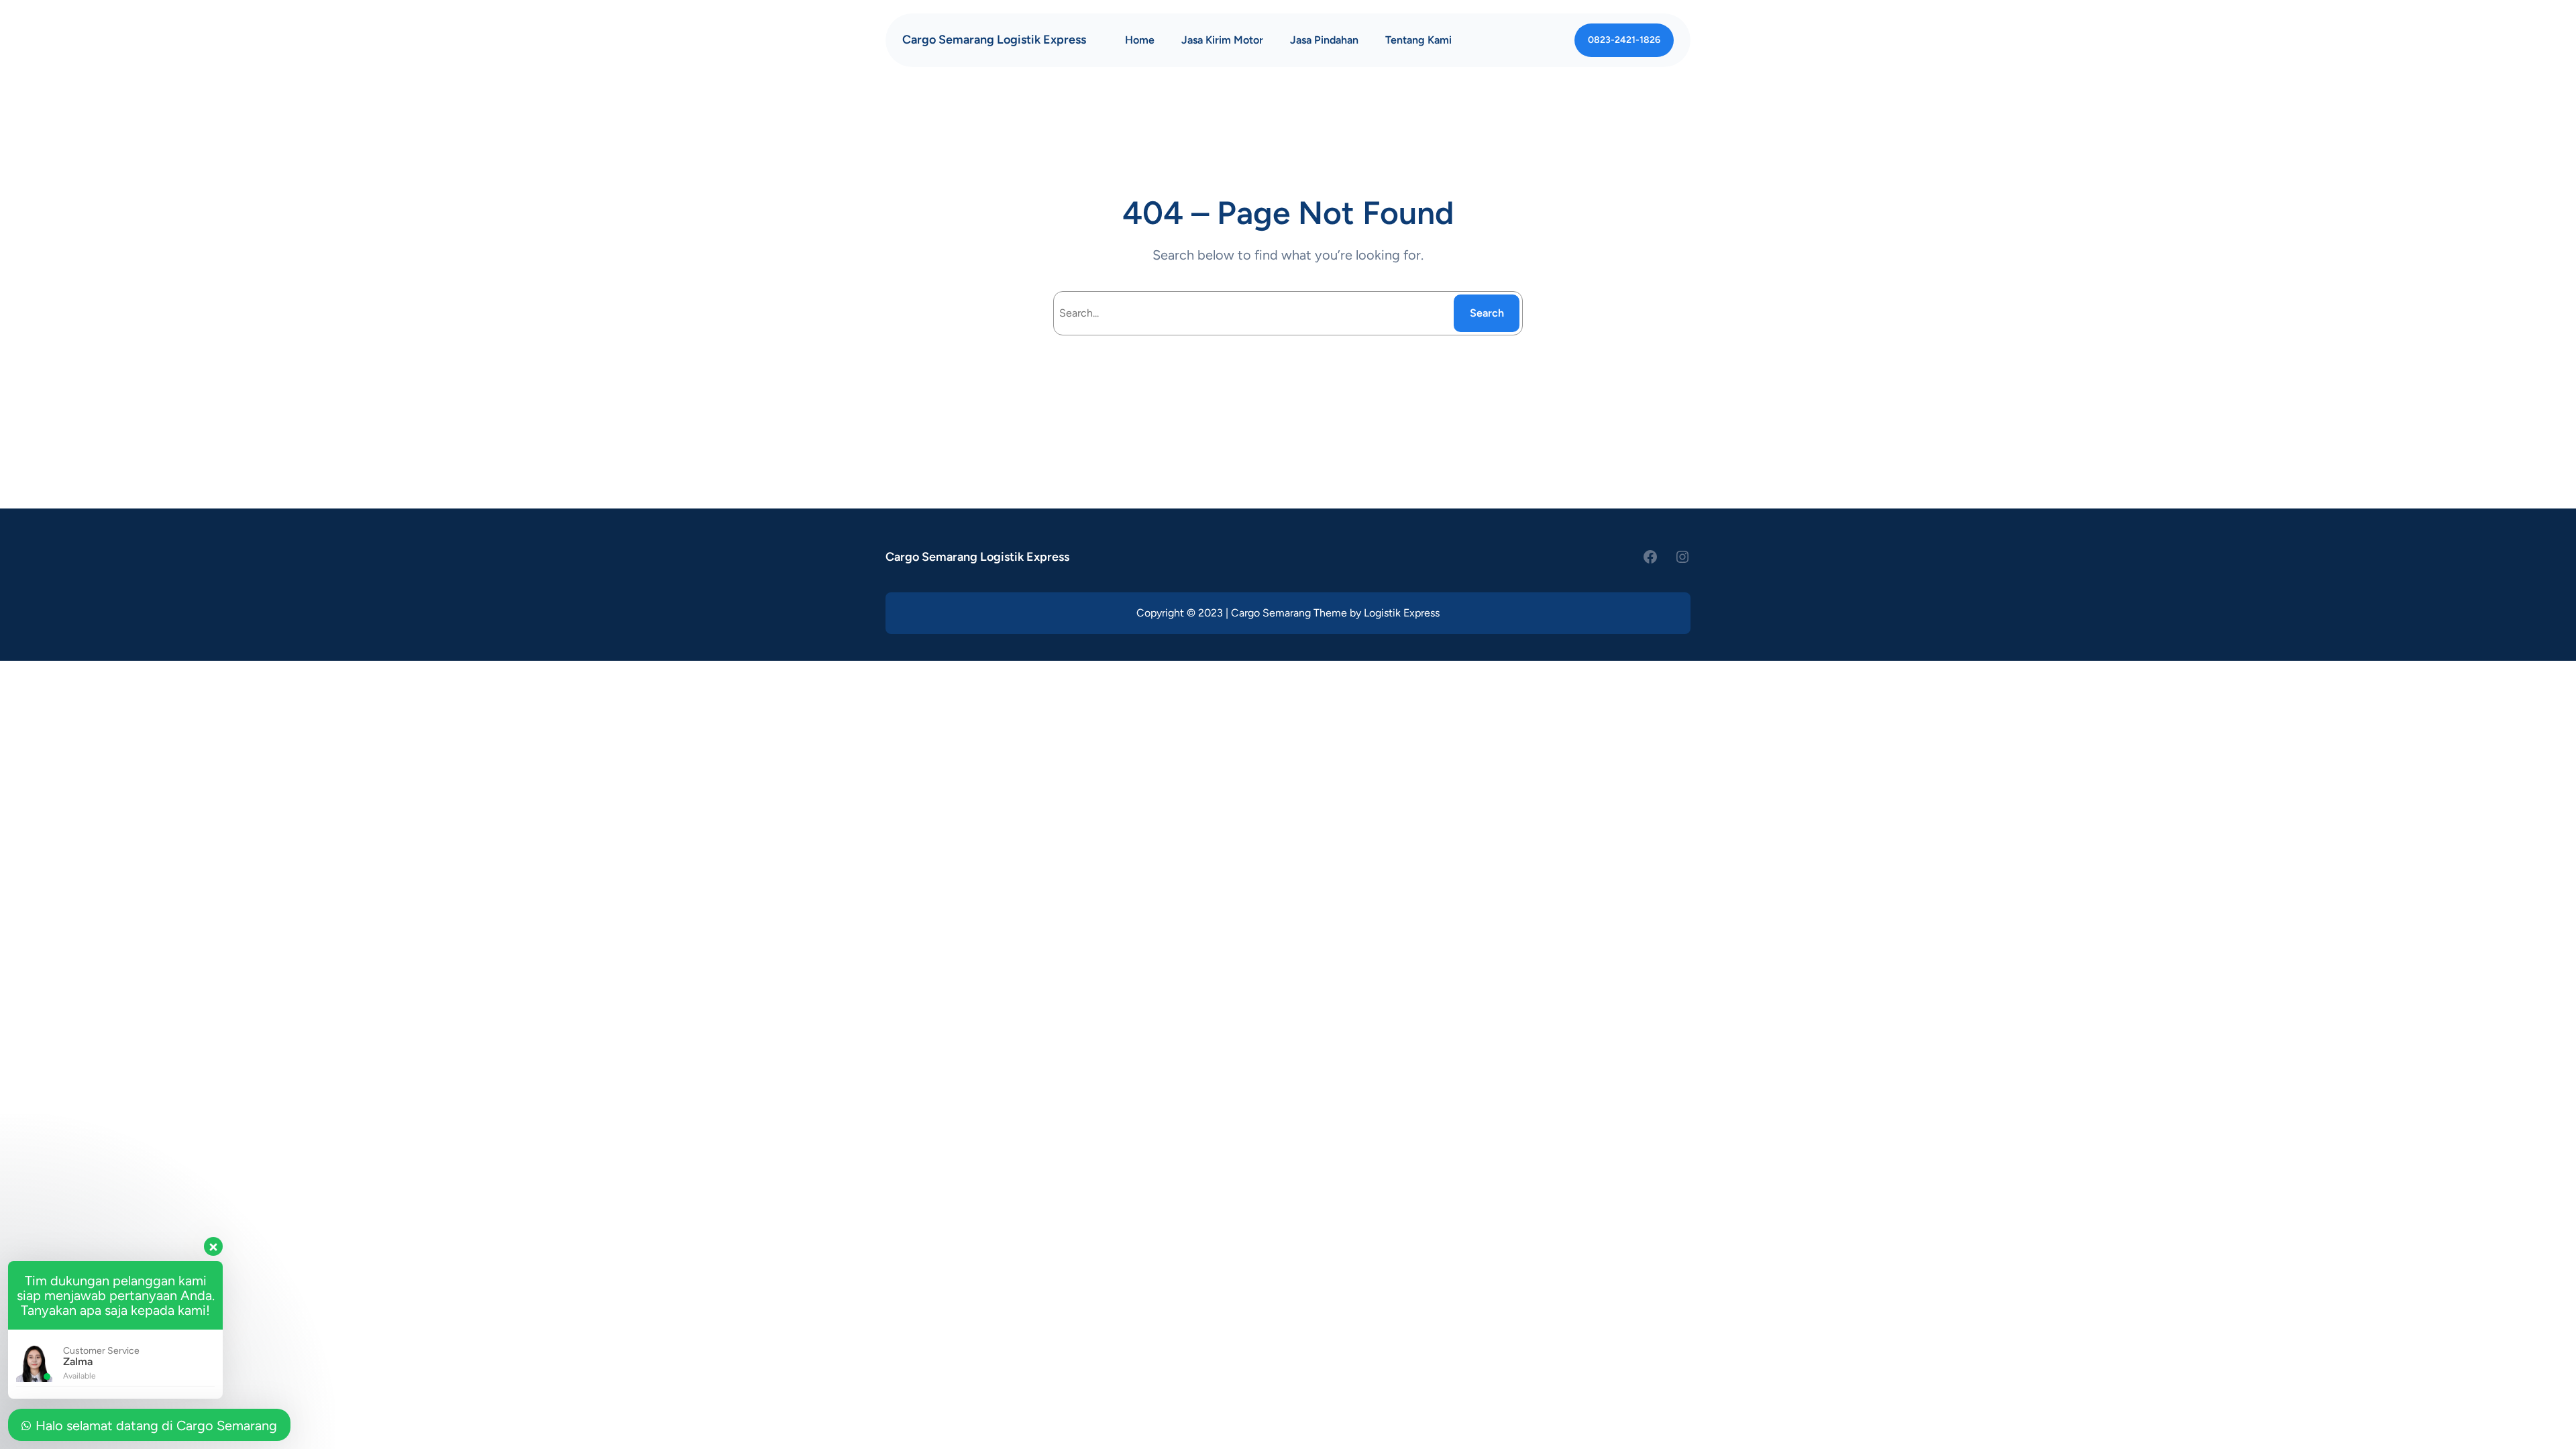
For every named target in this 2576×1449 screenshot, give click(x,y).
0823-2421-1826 (1624, 40)
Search (1487, 313)
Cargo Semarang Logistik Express (994, 40)
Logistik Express (1402, 613)
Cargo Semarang (1271, 613)
